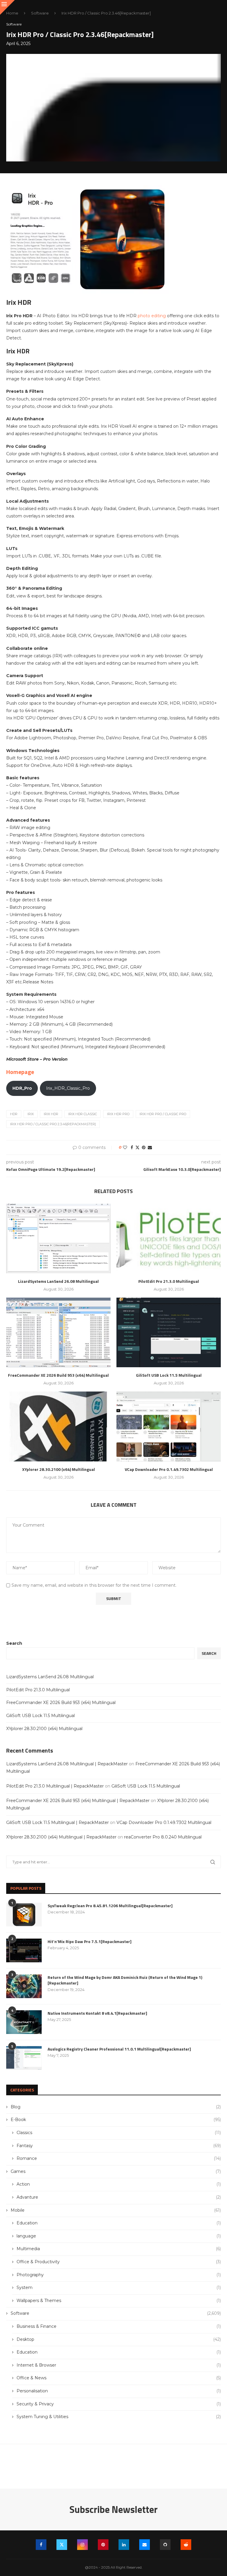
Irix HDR (51, 1114)
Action (119, 2184)
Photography (119, 2275)
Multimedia (119, 2249)
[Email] (145, 2545)
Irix (31, 1114)
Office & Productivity (119, 2262)
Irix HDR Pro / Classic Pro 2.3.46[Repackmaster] (53, 1124)
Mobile (116, 2210)
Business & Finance (119, 2326)
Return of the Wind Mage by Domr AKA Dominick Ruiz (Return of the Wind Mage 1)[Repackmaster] (125, 1980)
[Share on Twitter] (137, 1147)
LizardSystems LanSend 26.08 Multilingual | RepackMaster (67, 1764)
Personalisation (119, 2391)
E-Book (116, 2120)
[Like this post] (125, 1147)
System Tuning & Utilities (119, 2417)
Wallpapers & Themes (119, 2301)
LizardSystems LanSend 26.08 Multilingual (58, 1281)
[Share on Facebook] (132, 1147)
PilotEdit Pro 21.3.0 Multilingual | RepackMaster (55, 1786)
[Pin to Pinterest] (144, 1147)
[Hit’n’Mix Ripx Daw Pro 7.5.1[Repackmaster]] (24, 1950)
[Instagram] (82, 2545)
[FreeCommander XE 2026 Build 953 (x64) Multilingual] (58, 1332)
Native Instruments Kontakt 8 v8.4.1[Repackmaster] (97, 2013)
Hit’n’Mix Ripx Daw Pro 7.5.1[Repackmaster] (90, 1942)
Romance (119, 2158)
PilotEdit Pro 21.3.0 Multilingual (169, 1281)
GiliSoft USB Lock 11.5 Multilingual (169, 1375)
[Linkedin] (124, 2545)
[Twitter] (62, 2545)
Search (14, 1643)
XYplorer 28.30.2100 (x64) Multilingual (59, 1469)
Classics (119, 2133)
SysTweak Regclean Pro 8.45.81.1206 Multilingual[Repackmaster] (110, 1906)
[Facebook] (41, 2545)
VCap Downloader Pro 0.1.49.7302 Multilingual (169, 1469)
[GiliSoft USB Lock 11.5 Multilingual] (169, 1332)
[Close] (7, 7)
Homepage (20, 1072)
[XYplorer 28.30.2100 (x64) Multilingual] (58, 1426)
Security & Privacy (119, 2404)
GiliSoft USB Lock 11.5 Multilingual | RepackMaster (57, 1822)
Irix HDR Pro (118, 1114)
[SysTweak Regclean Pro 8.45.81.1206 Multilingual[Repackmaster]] (24, 1915)
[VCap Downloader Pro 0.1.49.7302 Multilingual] (169, 1426)
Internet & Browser (119, 2365)
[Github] (165, 2545)
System (119, 2288)
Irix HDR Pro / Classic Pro (163, 1114)
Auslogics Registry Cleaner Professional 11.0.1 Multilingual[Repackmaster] (119, 2049)
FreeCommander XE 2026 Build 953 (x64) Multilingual (58, 1375)
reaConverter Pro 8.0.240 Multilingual (163, 1837)
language (119, 2236)
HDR (14, 1114)
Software (40, 13)
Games (116, 2171)
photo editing (152, 316)
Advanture (119, 2197)
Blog (116, 2107)
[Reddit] (186, 2545)
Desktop (119, 2339)
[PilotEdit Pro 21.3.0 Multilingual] (169, 1239)
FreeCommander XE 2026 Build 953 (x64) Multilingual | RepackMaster (78, 1801)
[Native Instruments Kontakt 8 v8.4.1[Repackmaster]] (24, 2022)
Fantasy (119, 2146)
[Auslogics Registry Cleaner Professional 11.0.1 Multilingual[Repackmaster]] (24, 2058)
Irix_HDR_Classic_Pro (68, 1088)
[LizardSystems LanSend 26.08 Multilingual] (58, 1239)
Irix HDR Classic (83, 1114)
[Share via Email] (150, 1147)
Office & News (119, 2378)
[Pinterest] (103, 2545)
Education (119, 2223)
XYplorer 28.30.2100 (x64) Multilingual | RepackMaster (61, 1837)
